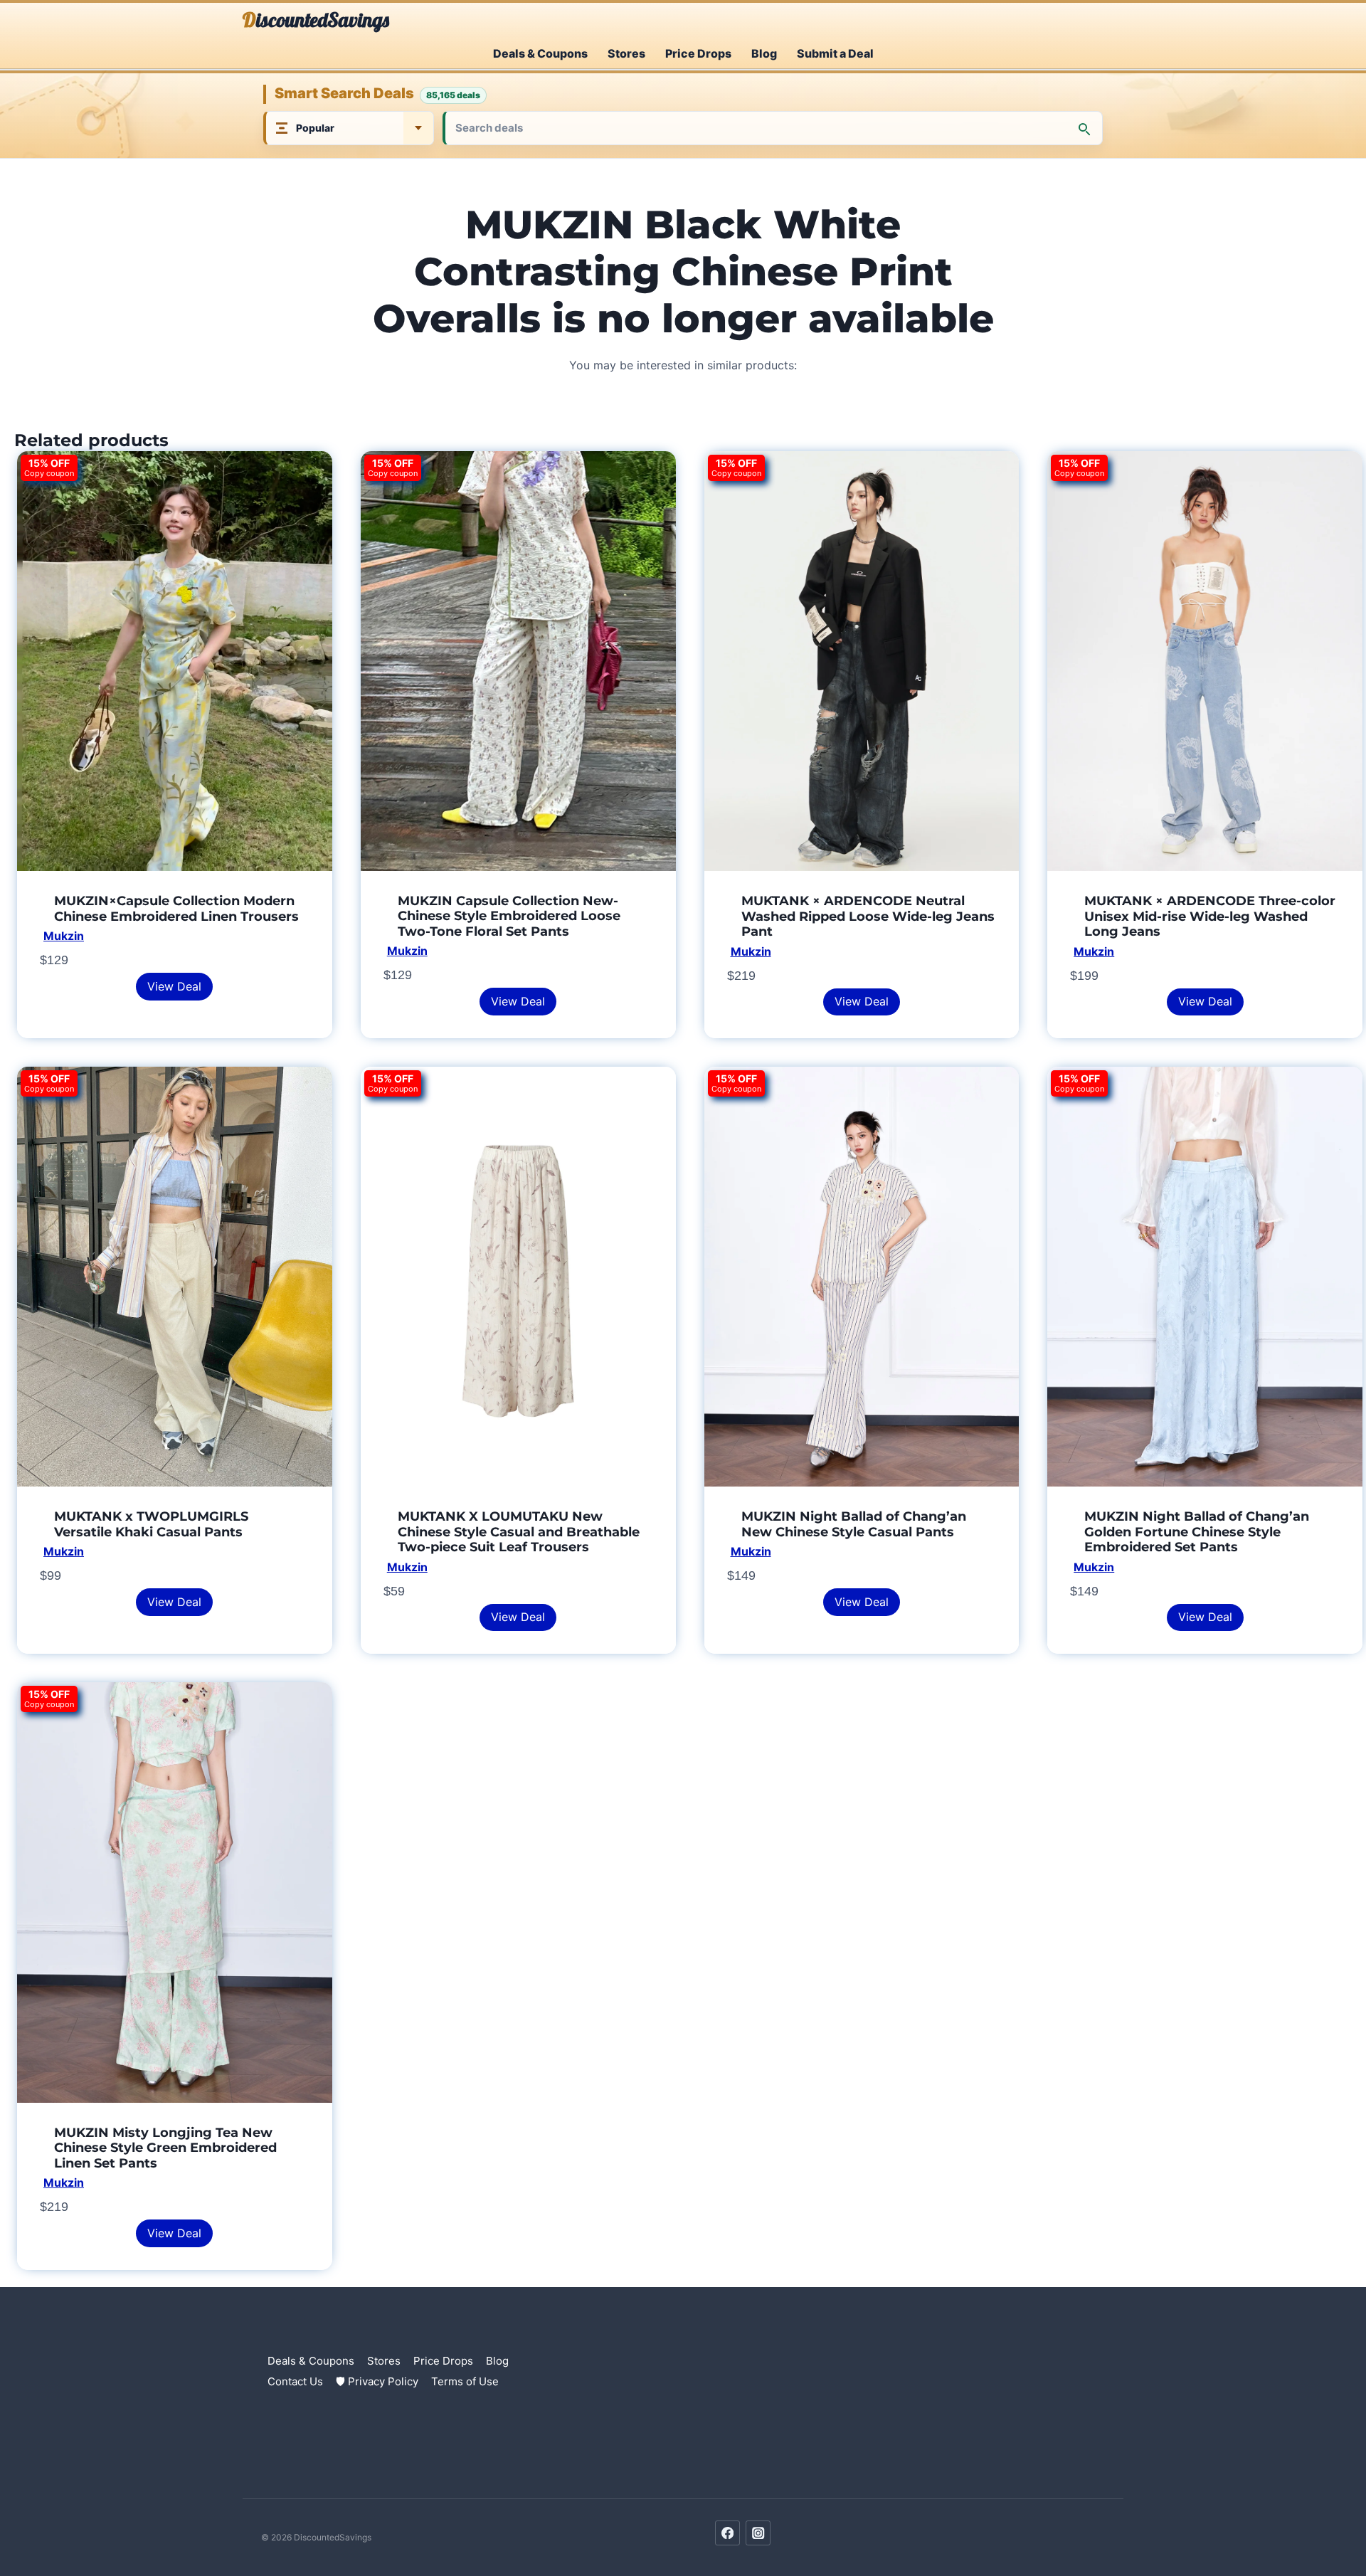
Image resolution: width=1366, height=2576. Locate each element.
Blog (764, 53)
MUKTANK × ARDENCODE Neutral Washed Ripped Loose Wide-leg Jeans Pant (868, 916)
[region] (185, 2473)
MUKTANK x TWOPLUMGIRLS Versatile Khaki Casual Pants (151, 1524)
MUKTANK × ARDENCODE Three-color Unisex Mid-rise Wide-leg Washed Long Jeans (1210, 916)
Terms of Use (465, 2381)
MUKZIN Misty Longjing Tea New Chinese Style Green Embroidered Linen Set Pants (165, 2148)
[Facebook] (727, 2533)
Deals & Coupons (540, 53)
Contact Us (295, 2381)
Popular (315, 128)
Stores (626, 53)
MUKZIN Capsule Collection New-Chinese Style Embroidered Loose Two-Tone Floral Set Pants (509, 916)
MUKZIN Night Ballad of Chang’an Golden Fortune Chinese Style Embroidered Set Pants (1197, 1532)
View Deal (174, 986)
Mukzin (64, 936)
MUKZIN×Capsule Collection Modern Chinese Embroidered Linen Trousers (176, 909)
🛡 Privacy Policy (377, 2381)
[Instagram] (758, 2533)
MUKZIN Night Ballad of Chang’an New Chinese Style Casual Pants (854, 1524)
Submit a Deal (835, 53)
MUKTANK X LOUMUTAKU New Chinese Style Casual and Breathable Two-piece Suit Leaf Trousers (519, 1532)
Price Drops (698, 53)
